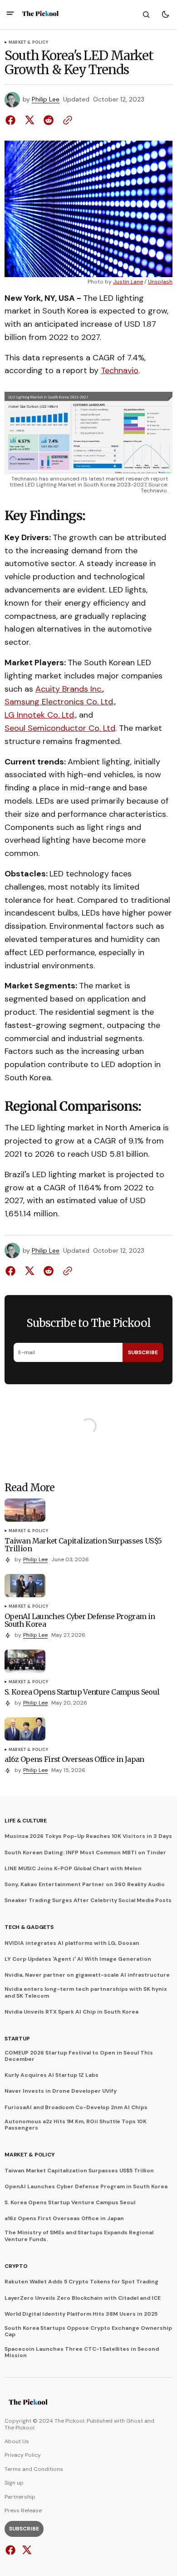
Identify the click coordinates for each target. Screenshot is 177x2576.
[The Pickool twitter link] (26, 2550)
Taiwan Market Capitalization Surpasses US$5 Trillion (79, 2171)
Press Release (23, 2510)
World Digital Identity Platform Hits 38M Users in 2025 (81, 2314)
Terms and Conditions (34, 2469)
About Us (17, 2441)
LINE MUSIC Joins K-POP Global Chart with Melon (73, 1868)
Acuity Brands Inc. (69, 689)
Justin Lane (128, 282)
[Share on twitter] (29, 120)
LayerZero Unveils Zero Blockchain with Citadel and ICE (83, 2298)
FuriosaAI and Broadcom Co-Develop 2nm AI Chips (76, 2107)
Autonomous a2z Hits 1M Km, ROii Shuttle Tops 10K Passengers (76, 2125)
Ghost (135, 2421)
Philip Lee (46, 99)
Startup (17, 2039)
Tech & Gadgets (29, 1927)
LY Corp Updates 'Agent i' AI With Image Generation (78, 1959)
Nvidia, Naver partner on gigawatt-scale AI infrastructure (87, 1975)
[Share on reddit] (49, 120)
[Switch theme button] (165, 15)
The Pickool (20, 2428)
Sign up (14, 2483)
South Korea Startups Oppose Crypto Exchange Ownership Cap (88, 2331)
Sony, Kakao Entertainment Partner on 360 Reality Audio (85, 1884)
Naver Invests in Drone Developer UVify (61, 2091)
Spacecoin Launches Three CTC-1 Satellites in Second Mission (82, 2352)
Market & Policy (28, 43)
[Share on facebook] (12, 120)
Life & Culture (26, 1821)
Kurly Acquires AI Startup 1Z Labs (52, 2075)
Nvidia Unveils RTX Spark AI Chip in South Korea (71, 2012)
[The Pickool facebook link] (12, 2550)
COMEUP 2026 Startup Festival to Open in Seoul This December (79, 2056)
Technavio (120, 370)
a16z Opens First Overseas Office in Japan (64, 2218)
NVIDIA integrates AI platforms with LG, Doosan (72, 1943)
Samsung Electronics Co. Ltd (59, 702)
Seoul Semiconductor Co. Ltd (60, 728)
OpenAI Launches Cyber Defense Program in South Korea (86, 2186)
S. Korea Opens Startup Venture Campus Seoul (70, 2202)
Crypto (16, 2266)
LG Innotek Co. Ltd (39, 715)
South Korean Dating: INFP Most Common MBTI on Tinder (85, 1852)
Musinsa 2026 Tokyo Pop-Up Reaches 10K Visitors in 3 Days (88, 1836)
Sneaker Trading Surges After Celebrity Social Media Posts (88, 1900)
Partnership (20, 2497)
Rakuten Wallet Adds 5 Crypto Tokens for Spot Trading (81, 2282)
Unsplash (160, 282)
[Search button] (146, 15)
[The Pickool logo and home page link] (40, 15)
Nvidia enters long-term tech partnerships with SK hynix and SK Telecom (86, 1992)
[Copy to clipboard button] (66, 120)
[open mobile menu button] (10, 14)
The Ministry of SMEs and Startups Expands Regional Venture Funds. (79, 2236)
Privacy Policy (23, 2455)
